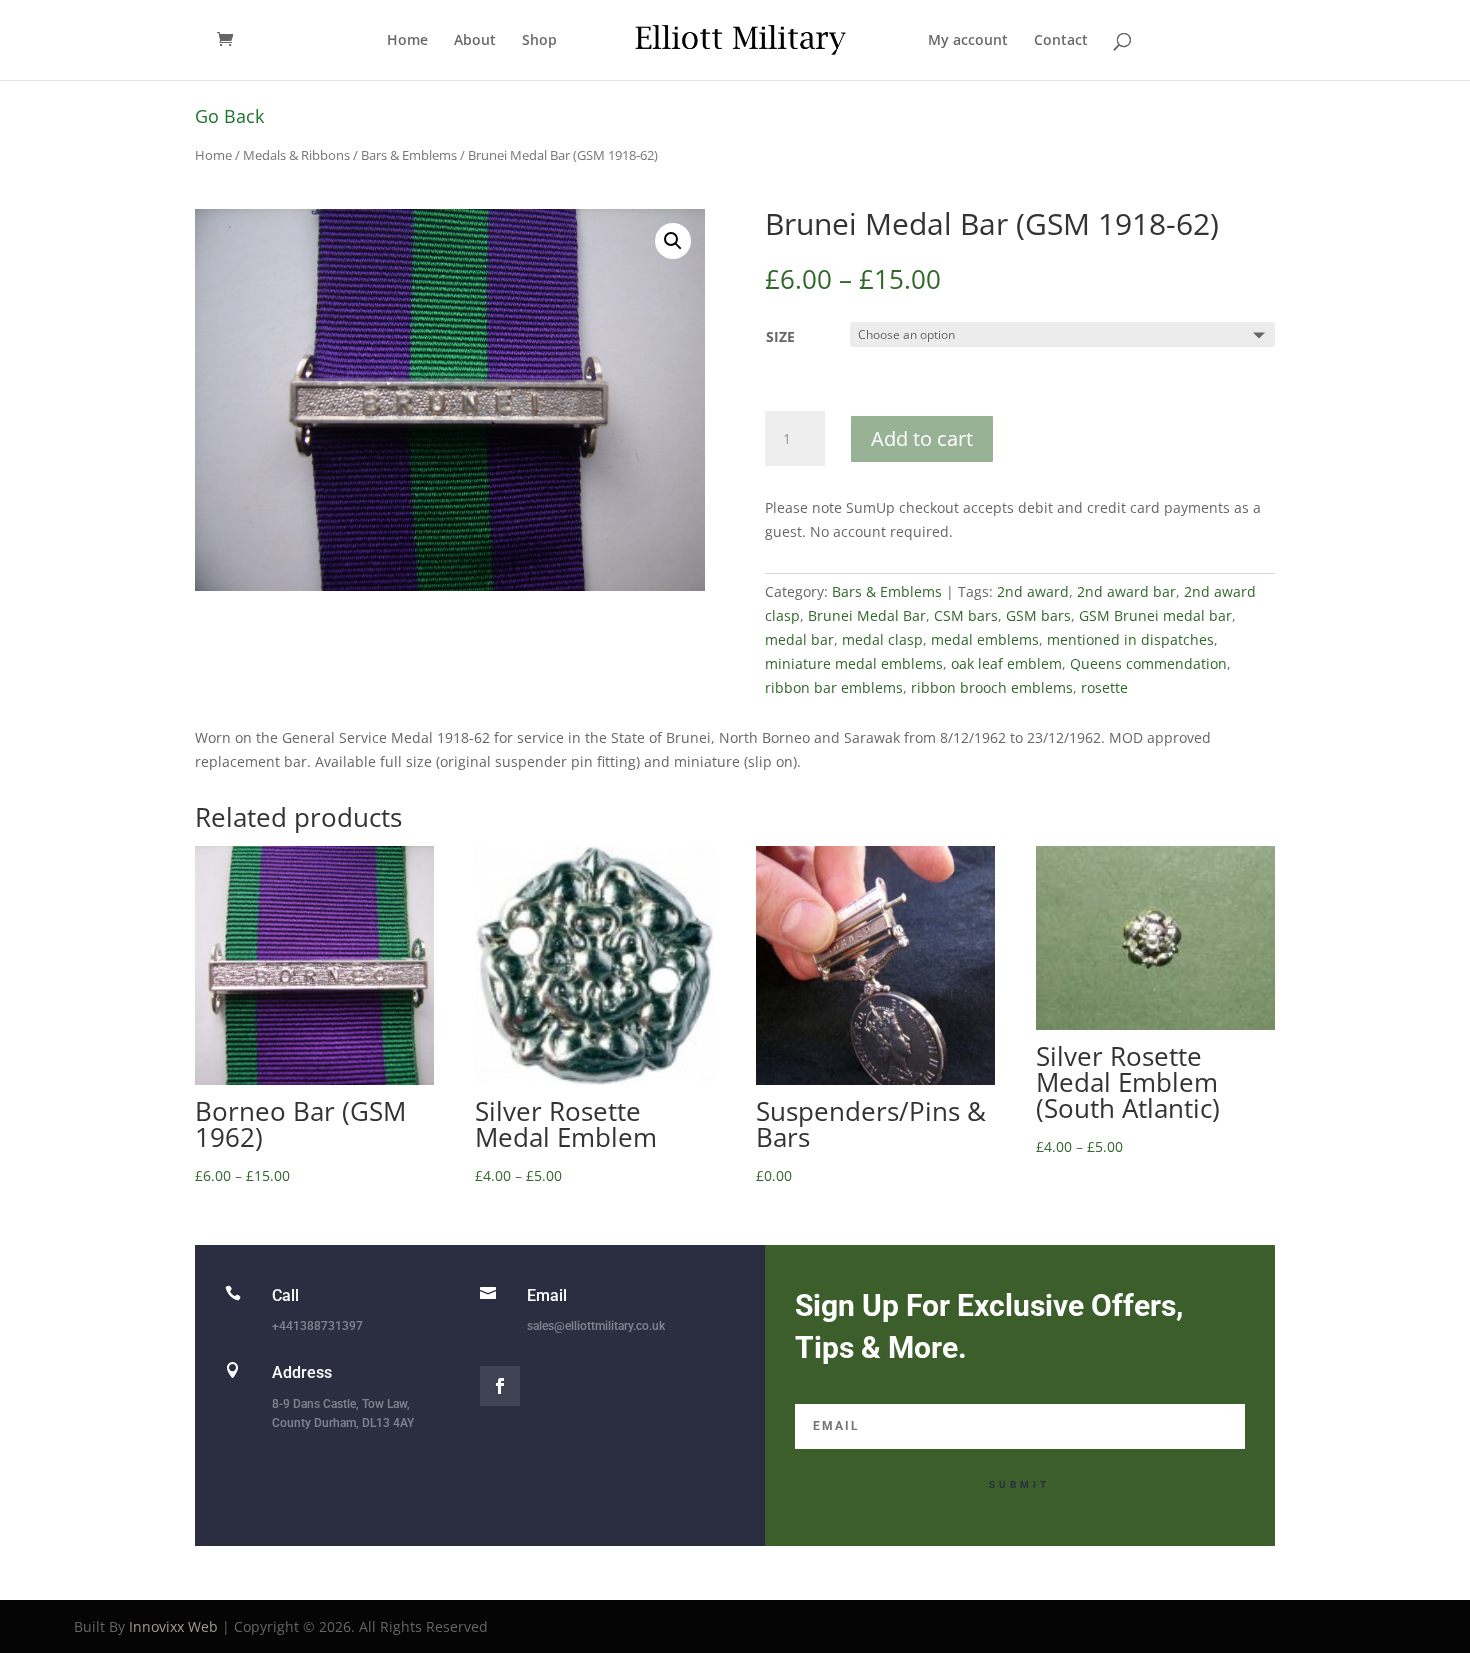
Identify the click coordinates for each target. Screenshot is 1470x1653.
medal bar (799, 639)
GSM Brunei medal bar (1155, 615)
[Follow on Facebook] (500, 1386)
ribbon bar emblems (834, 687)
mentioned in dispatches (1130, 639)
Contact (1061, 41)
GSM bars (1038, 615)
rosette (1104, 687)
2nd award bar (1126, 591)
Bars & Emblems (409, 155)
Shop (539, 41)
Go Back (229, 116)
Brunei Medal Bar (867, 615)
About (475, 41)
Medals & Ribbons (296, 155)
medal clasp (882, 639)
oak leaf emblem (1006, 663)
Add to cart (922, 438)
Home (407, 41)
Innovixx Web (173, 1626)
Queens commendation (1148, 663)
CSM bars (966, 615)
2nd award (1033, 591)
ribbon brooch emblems (992, 687)
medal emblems (985, 639)
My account (968, 41)
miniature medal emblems (854, 663)
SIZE (780, 336)
